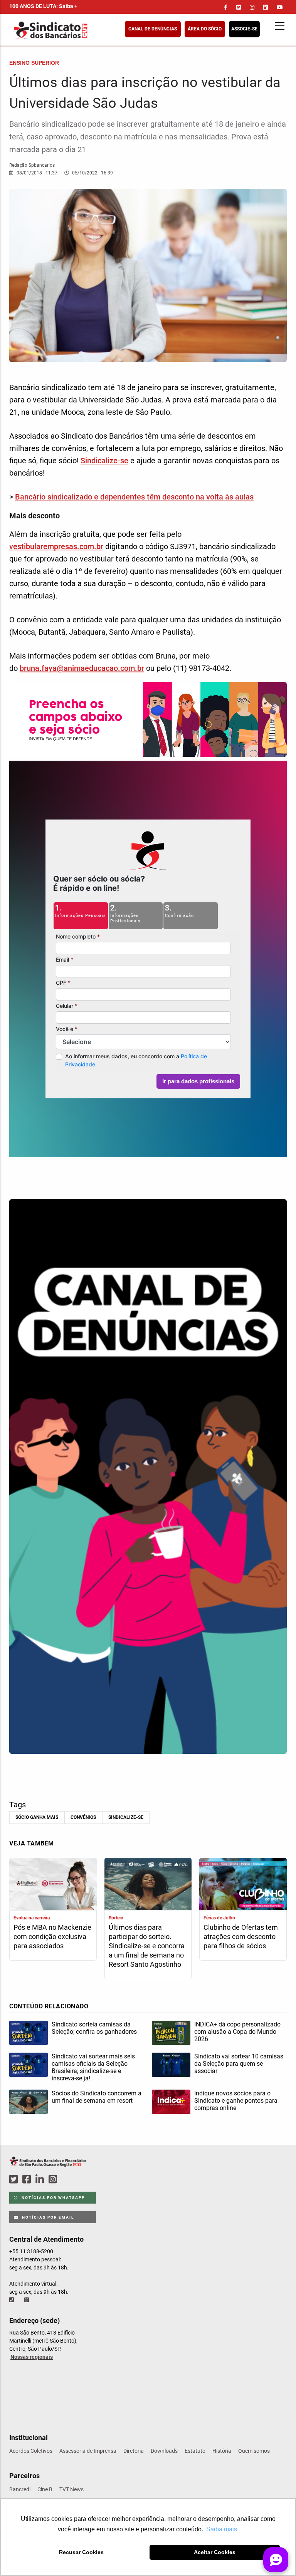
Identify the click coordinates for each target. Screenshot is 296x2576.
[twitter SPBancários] (15, 2180)
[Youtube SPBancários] (68, 2180)
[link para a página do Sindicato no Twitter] (239, 7)
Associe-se (244, 29)
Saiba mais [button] (222, 2529)
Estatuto (195, 2451)
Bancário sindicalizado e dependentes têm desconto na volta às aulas (134, 497)
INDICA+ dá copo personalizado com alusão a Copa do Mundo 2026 (237, 2032)
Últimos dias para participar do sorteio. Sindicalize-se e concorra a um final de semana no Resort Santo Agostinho (147, 1946)
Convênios (83, 1817)
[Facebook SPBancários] (28, 2180)
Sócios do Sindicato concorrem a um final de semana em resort (97, 2097)
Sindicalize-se (104, 461)
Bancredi (20, 2489)
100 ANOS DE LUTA (43, 6)
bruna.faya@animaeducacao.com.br (82, 668)
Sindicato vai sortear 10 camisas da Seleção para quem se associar (239, 2064)
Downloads (164, 2451)
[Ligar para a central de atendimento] (12, 2300)
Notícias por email (47, 2217)
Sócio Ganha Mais (37, 1817)
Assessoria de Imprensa (88, 2451)
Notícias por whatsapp (52, 2198)
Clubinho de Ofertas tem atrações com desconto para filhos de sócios (241, 1937)
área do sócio (205, 29)
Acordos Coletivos (31, 2451)
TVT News (71, 2489)
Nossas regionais (32, 2357)
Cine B (45, 2489)
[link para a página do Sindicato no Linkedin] (266, 7)
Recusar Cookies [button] (81, 2552)
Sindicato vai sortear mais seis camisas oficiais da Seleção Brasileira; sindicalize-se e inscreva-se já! (93, 2067)
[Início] (88, 30)
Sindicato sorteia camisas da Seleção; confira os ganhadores (94, 2028)
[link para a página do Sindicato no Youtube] (280, 7)
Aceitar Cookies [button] (215, 2552)
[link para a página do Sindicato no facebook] (226, 7)
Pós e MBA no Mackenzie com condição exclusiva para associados (52, 1937)
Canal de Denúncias (153, 29)
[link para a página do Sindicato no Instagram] (252, 7)
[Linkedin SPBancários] (41, 2180)
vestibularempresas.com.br (56, 546)
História (222, 2451)
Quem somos (254, 2451)
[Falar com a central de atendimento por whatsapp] (27, 2300)
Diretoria (134, 2451)
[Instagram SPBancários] (54, 2180)
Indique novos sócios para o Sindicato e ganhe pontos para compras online (236, 2101)
